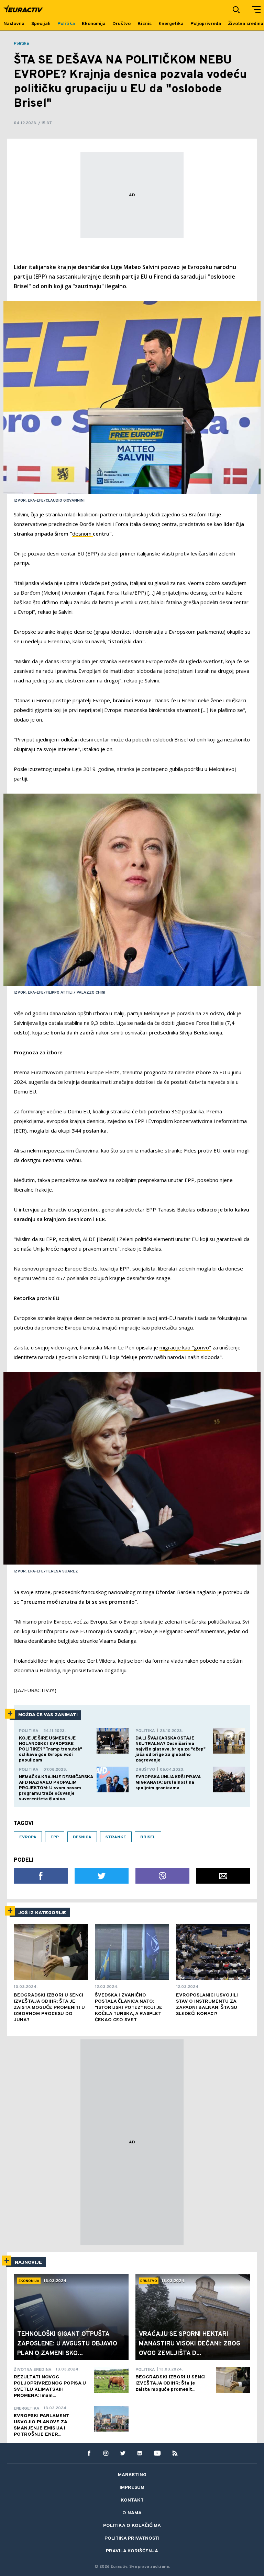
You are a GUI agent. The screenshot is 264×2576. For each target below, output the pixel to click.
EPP (55, 1837)
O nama (132, 2513)
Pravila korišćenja (132, 2551)
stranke (116, 1837)
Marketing (132, 2475)
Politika (21, 44)
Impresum (132, 2488)
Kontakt (132, 2500)
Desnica (82, 1837)
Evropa (28, 1837)
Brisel (148, 1837)
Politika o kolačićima (132, 2526)
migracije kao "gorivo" (185, 1347)
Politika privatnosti (132, 2538)
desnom (82, 534)
